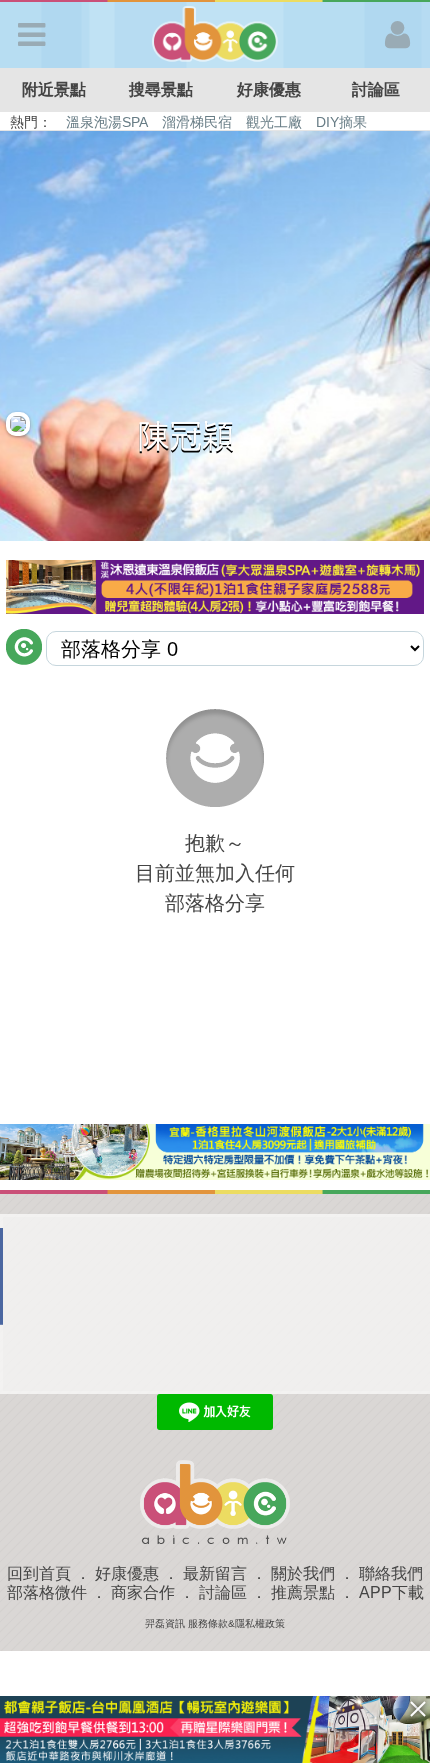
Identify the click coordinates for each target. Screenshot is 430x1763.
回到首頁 (39, 1573)
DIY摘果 (341, 122)
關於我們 (303, 1573)
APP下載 (391, 1592)
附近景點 (54, 89)
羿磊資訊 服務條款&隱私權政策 (215, 1623)
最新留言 (215, 1573)
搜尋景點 (161, 89)
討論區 (223, 1592)
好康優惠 (269, 89)
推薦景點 (303, 1592)
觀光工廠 (274, 122)
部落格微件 (47, 1592)
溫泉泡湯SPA (107, 122)
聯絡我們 (391, 1573)
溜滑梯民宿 (197, 122)
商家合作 (143, 1592)
